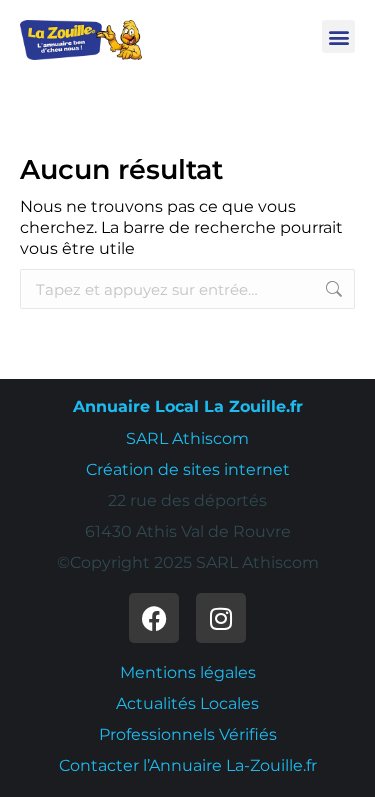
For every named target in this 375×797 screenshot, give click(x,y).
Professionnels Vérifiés (188, 734)
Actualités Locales (187, 703)
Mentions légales (188, 672)
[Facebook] (154, 618)
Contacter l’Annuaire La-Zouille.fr (188, 765)
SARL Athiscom (187, 438)
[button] (338, 36)
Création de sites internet (188, 469)
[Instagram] (221, 618)
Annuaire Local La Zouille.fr (188, 406)
